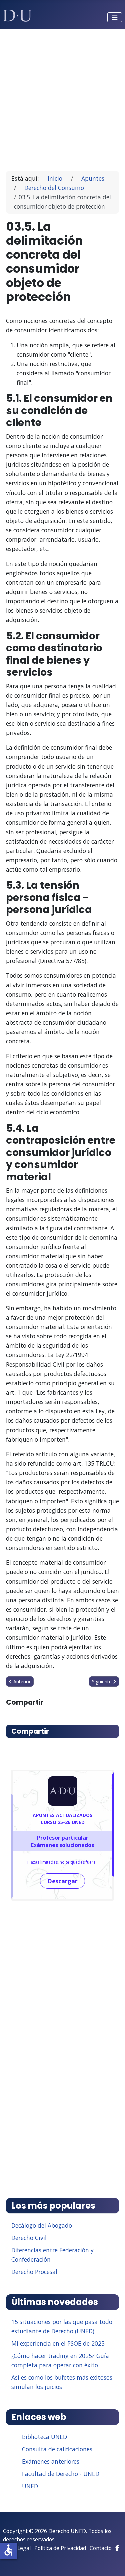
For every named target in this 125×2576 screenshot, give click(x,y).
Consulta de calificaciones (57, 2449)
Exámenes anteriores (51, 2461)
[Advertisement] (62, 97)
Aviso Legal (17, 2548)
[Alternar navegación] (115, 17)
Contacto (101, 2548)
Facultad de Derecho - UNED (61, 2474)
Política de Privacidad (60, 2548)
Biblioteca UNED (44, 2437)
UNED (30, 2486)
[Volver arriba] (113, 2563)
